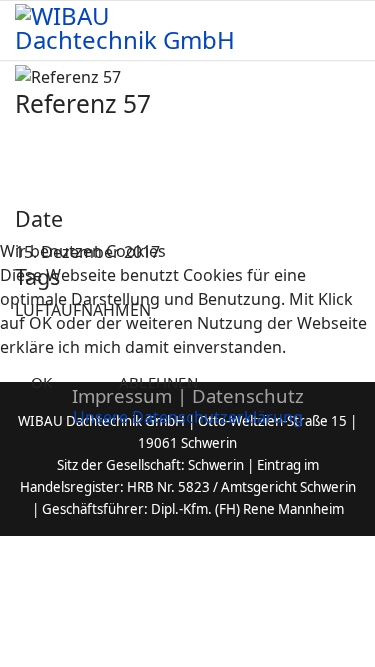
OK (42, 382)
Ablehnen (158, 382)
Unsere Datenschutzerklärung (188, 417)
